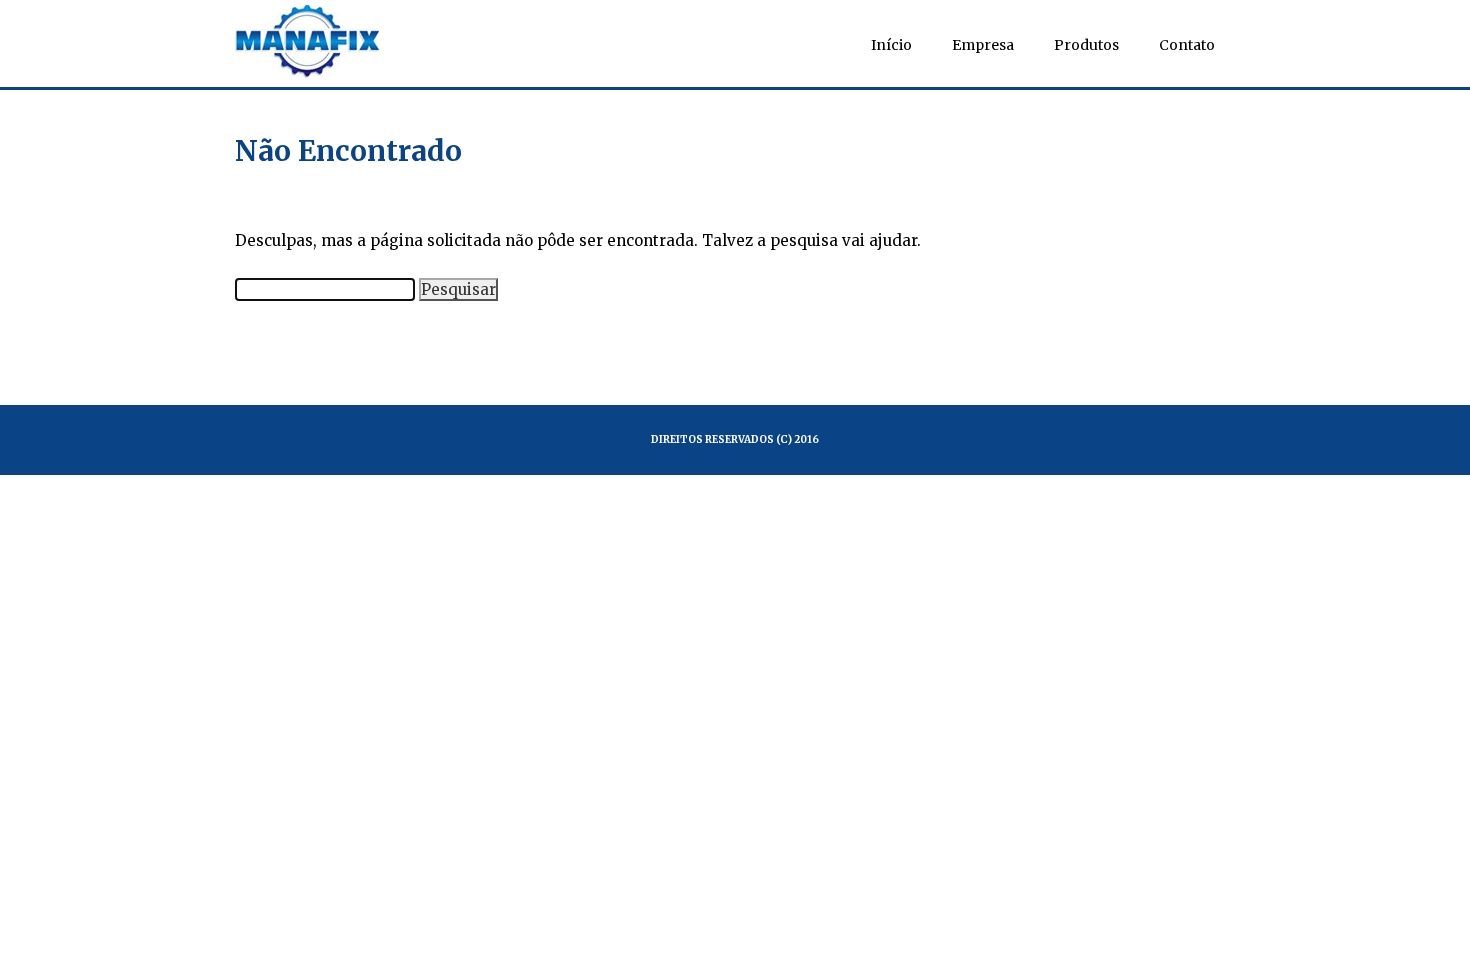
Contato (1187, 45)
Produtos (1086, 45)
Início (891, 45)
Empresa (983, 45)
